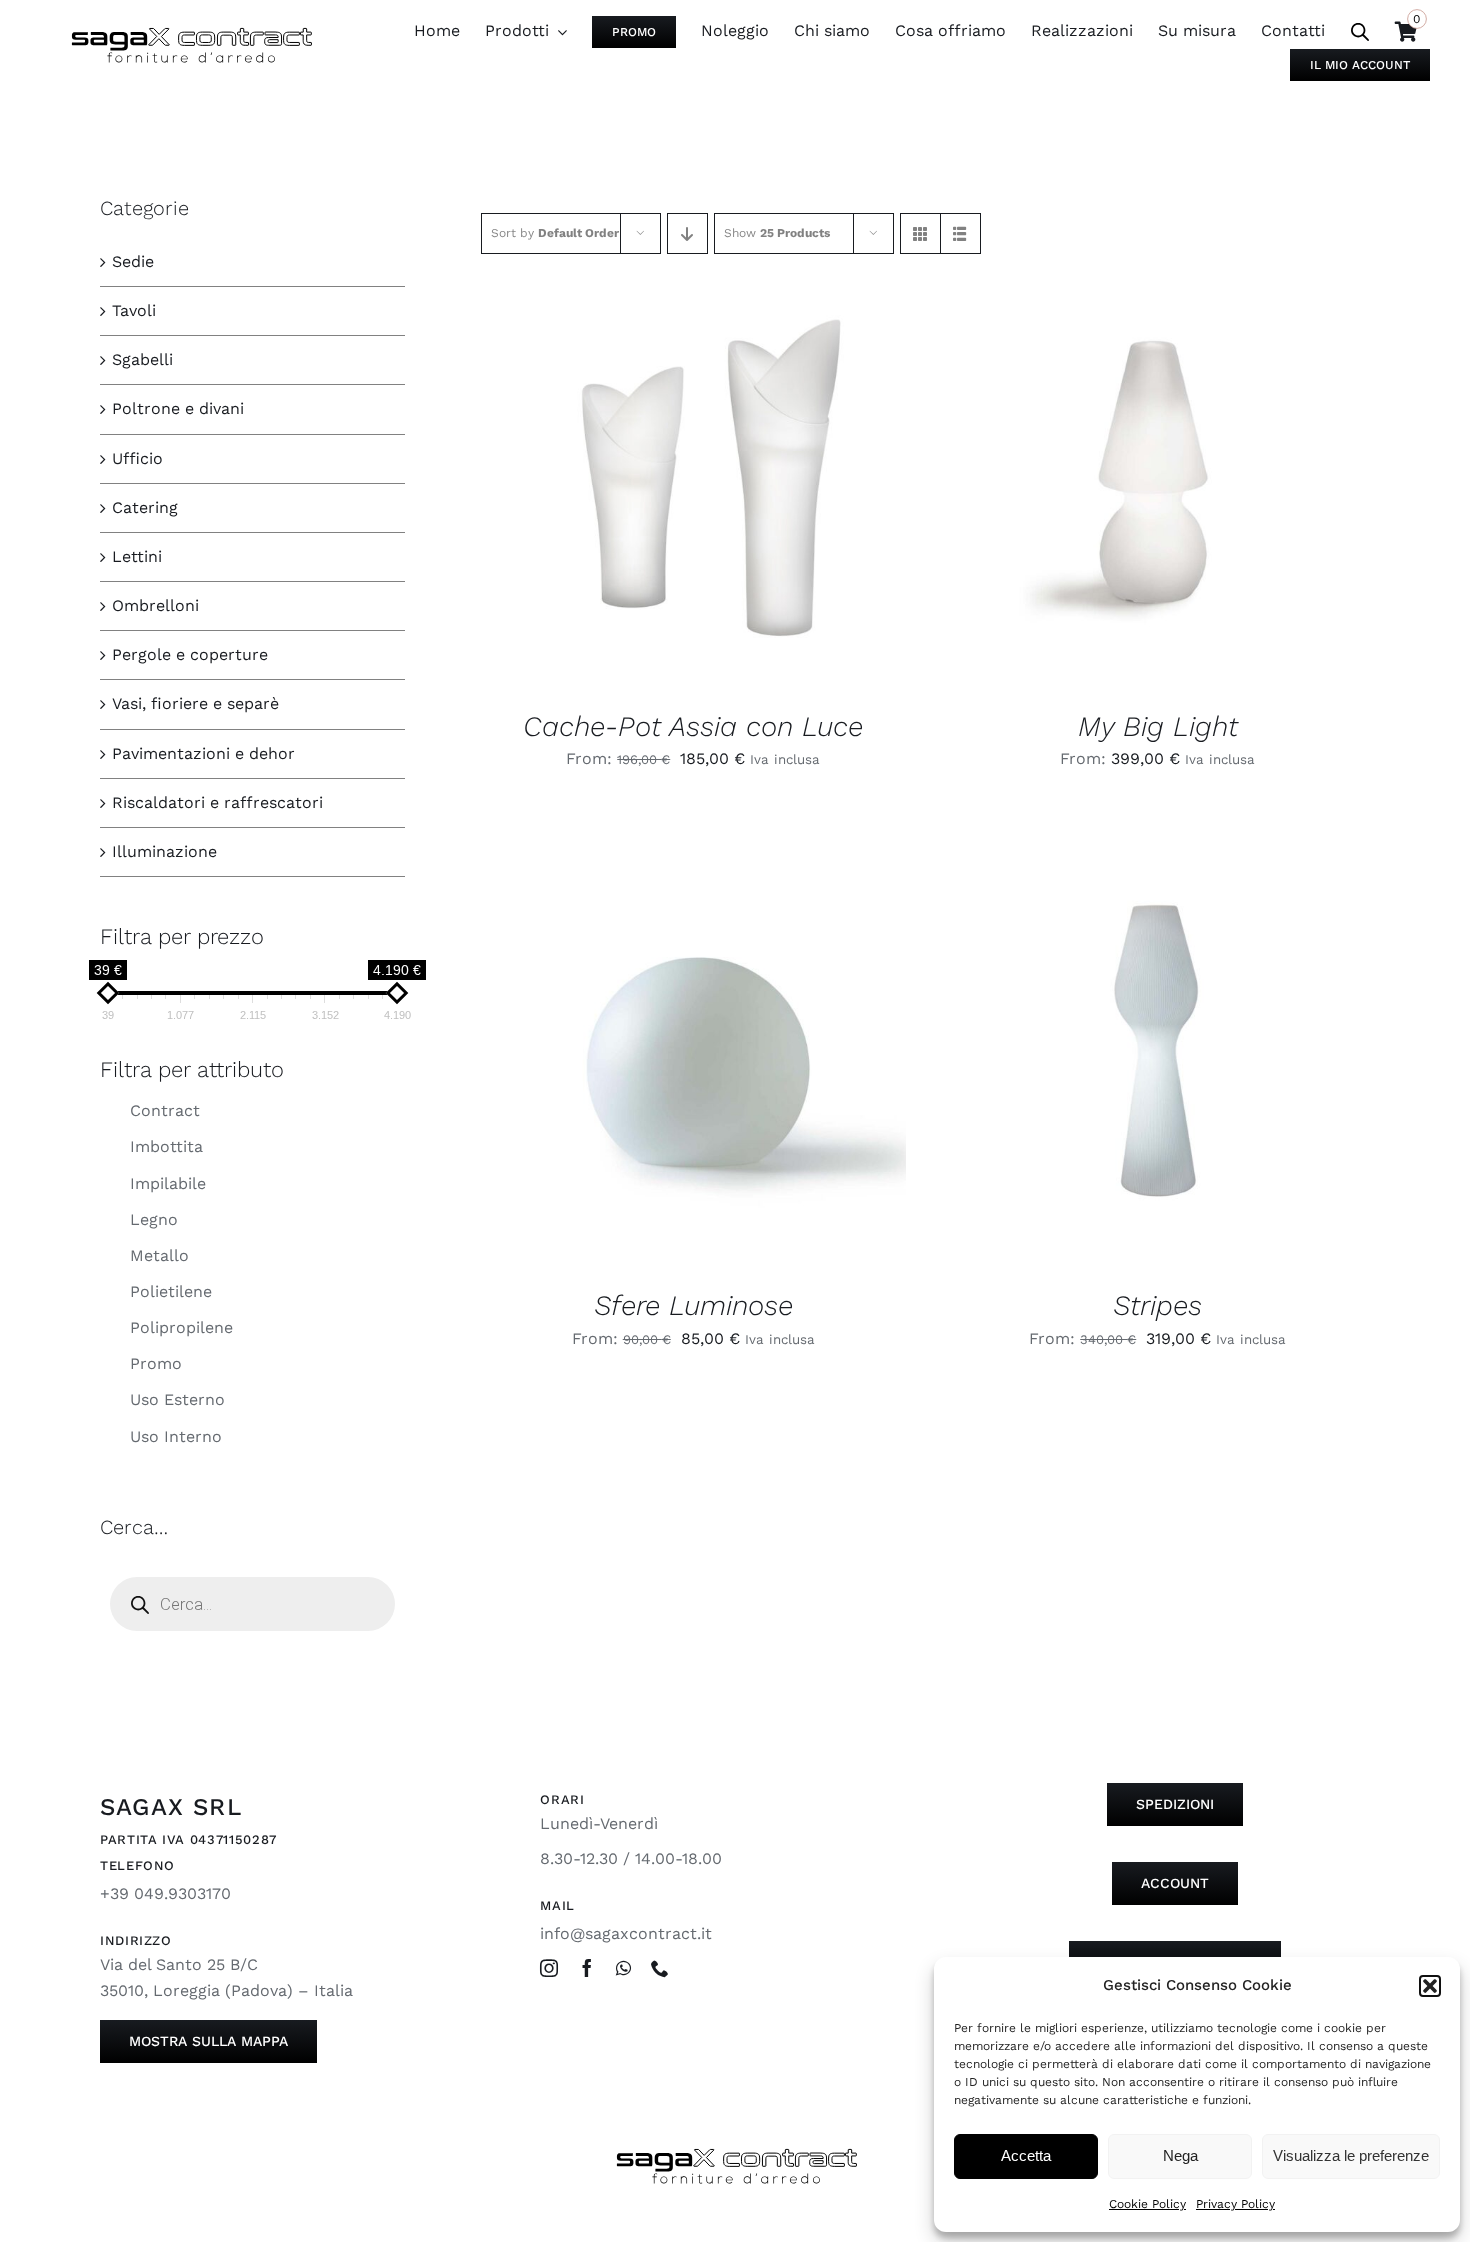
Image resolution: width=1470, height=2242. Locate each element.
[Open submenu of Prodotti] (558, 31)
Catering (145, 507)
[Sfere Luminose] (693, 1056)
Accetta (1026, 2155)
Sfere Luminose (693, 1305)
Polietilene (171, 1291)
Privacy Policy (1235, 2204)
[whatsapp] (623, 1968)
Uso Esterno (177, 1399)
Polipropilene (181, 1327)
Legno (154, 1219)
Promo (156, 1363)
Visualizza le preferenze (1351, 2155)
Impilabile (168, 1183)
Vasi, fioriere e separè (195, 703)
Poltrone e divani (178, 408)
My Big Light (1158, 726)
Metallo (159, 1255)
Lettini (137, 556)
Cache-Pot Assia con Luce (693, 726)
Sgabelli (142, 359)
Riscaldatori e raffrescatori (217, 802)
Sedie (133, 261)
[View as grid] (920, 233)
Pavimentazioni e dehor (203, 753)
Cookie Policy (1147, 2204)
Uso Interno (176, 1436)
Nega (1180, 2155)
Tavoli (134, 310)
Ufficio (137, 458)
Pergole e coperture (190, 654)
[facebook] (587, 1968)
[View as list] (960, 233)
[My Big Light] (1158, 476)
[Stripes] (1158, 1056)
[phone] (660, 1968)
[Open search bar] (1360, 32)
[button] (1430, 1986)
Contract (165, 1110)
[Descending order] (687, 233)
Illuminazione (164, 851)
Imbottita (166, 1146)
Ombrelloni (155, 605)
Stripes (1157, 1305)
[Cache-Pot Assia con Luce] (693, 476)
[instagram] (549, 1968)
